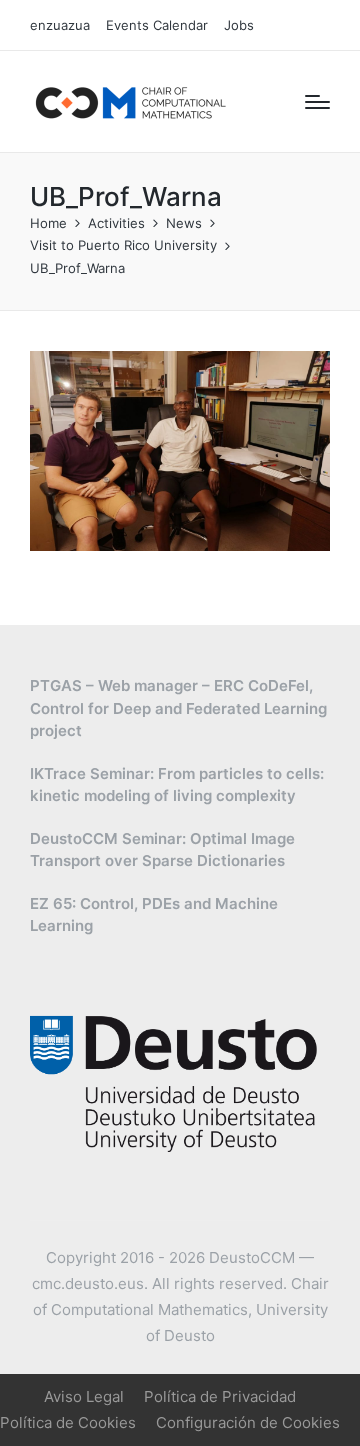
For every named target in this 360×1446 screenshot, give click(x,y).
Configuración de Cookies (248, 1422)
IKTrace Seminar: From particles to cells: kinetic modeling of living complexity (177, 785)
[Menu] (317, 102)
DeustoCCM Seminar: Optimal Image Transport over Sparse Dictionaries (162, 850)
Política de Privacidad (220, 1396)
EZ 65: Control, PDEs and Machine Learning (154, 915)
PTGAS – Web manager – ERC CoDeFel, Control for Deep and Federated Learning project (178, 708)
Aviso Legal (84, 1396)
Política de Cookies (68, 1422)
